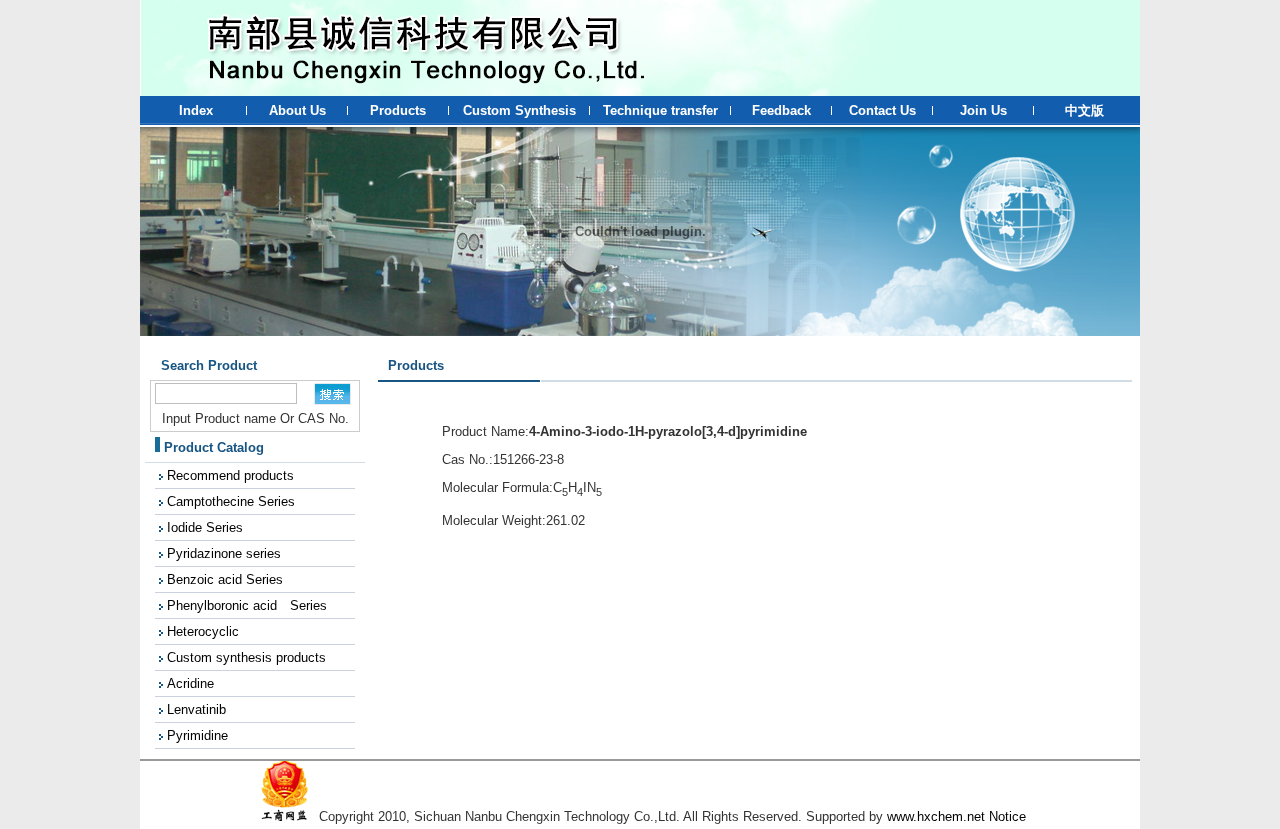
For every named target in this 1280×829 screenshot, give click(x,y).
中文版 (1084, 110)
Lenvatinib (196, 709)
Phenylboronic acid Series (247, 605)
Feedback (781, 110)
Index (196, 110)
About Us (297, 110)
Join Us (983, 110)
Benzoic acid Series (225, 579)
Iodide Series (205, 527)
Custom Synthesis (519, 110)
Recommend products (230, 475)
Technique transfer (660, 110)
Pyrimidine (197, 735)
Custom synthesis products (246, 657)
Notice (1007, 816)
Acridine (190, 683)
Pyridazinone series (224, 553)
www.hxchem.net (936, 816)
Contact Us (882, 110)
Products (398, 110)
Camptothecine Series (231, 501)
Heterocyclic (203, 631)
